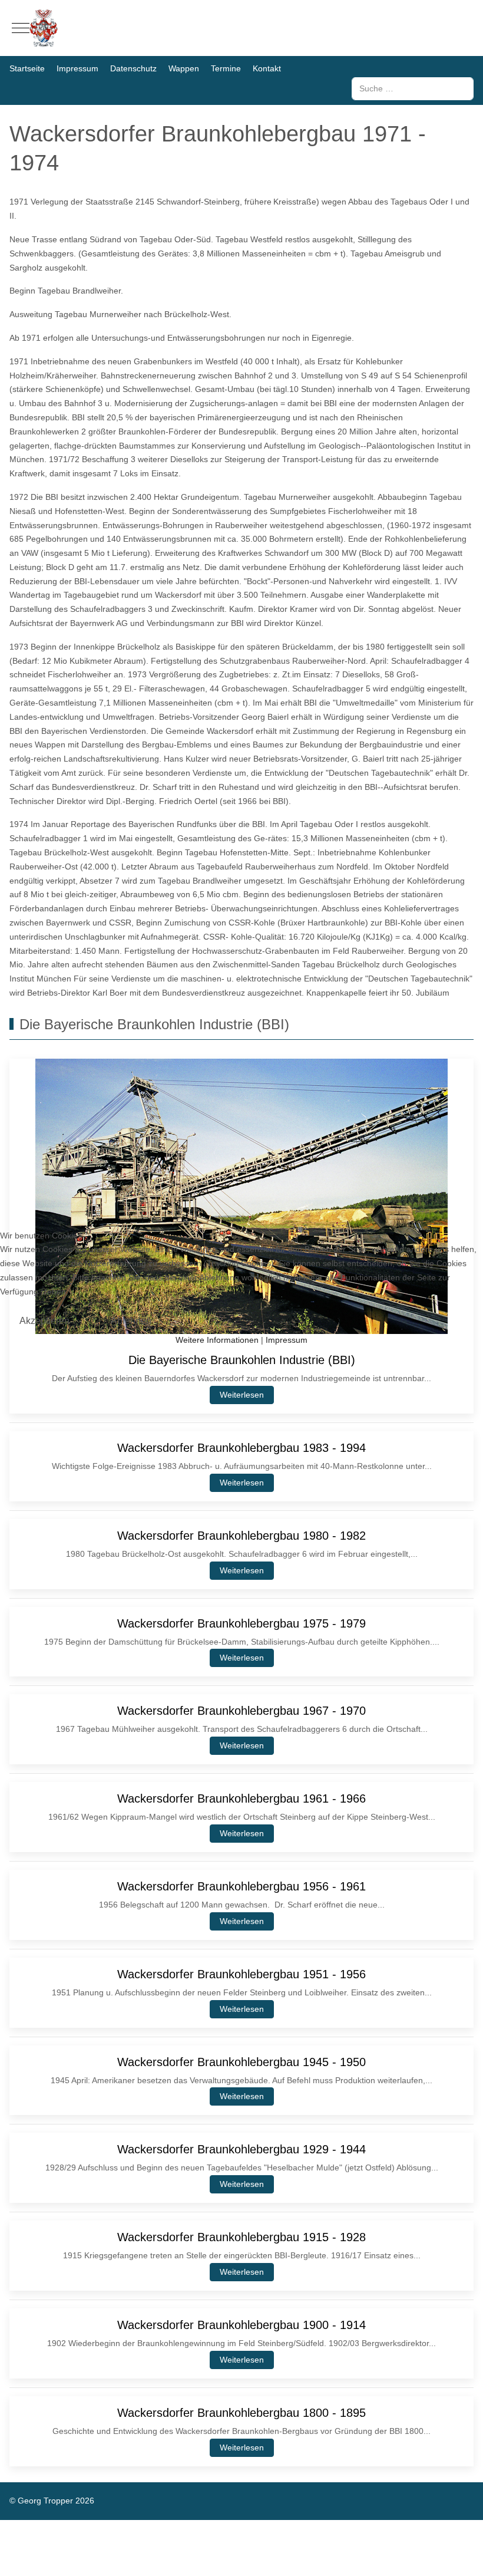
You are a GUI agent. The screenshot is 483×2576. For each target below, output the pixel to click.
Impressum (287, 1340)
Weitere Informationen (217, 1340)
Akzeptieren (44, 1321)
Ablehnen (131, 1321)
